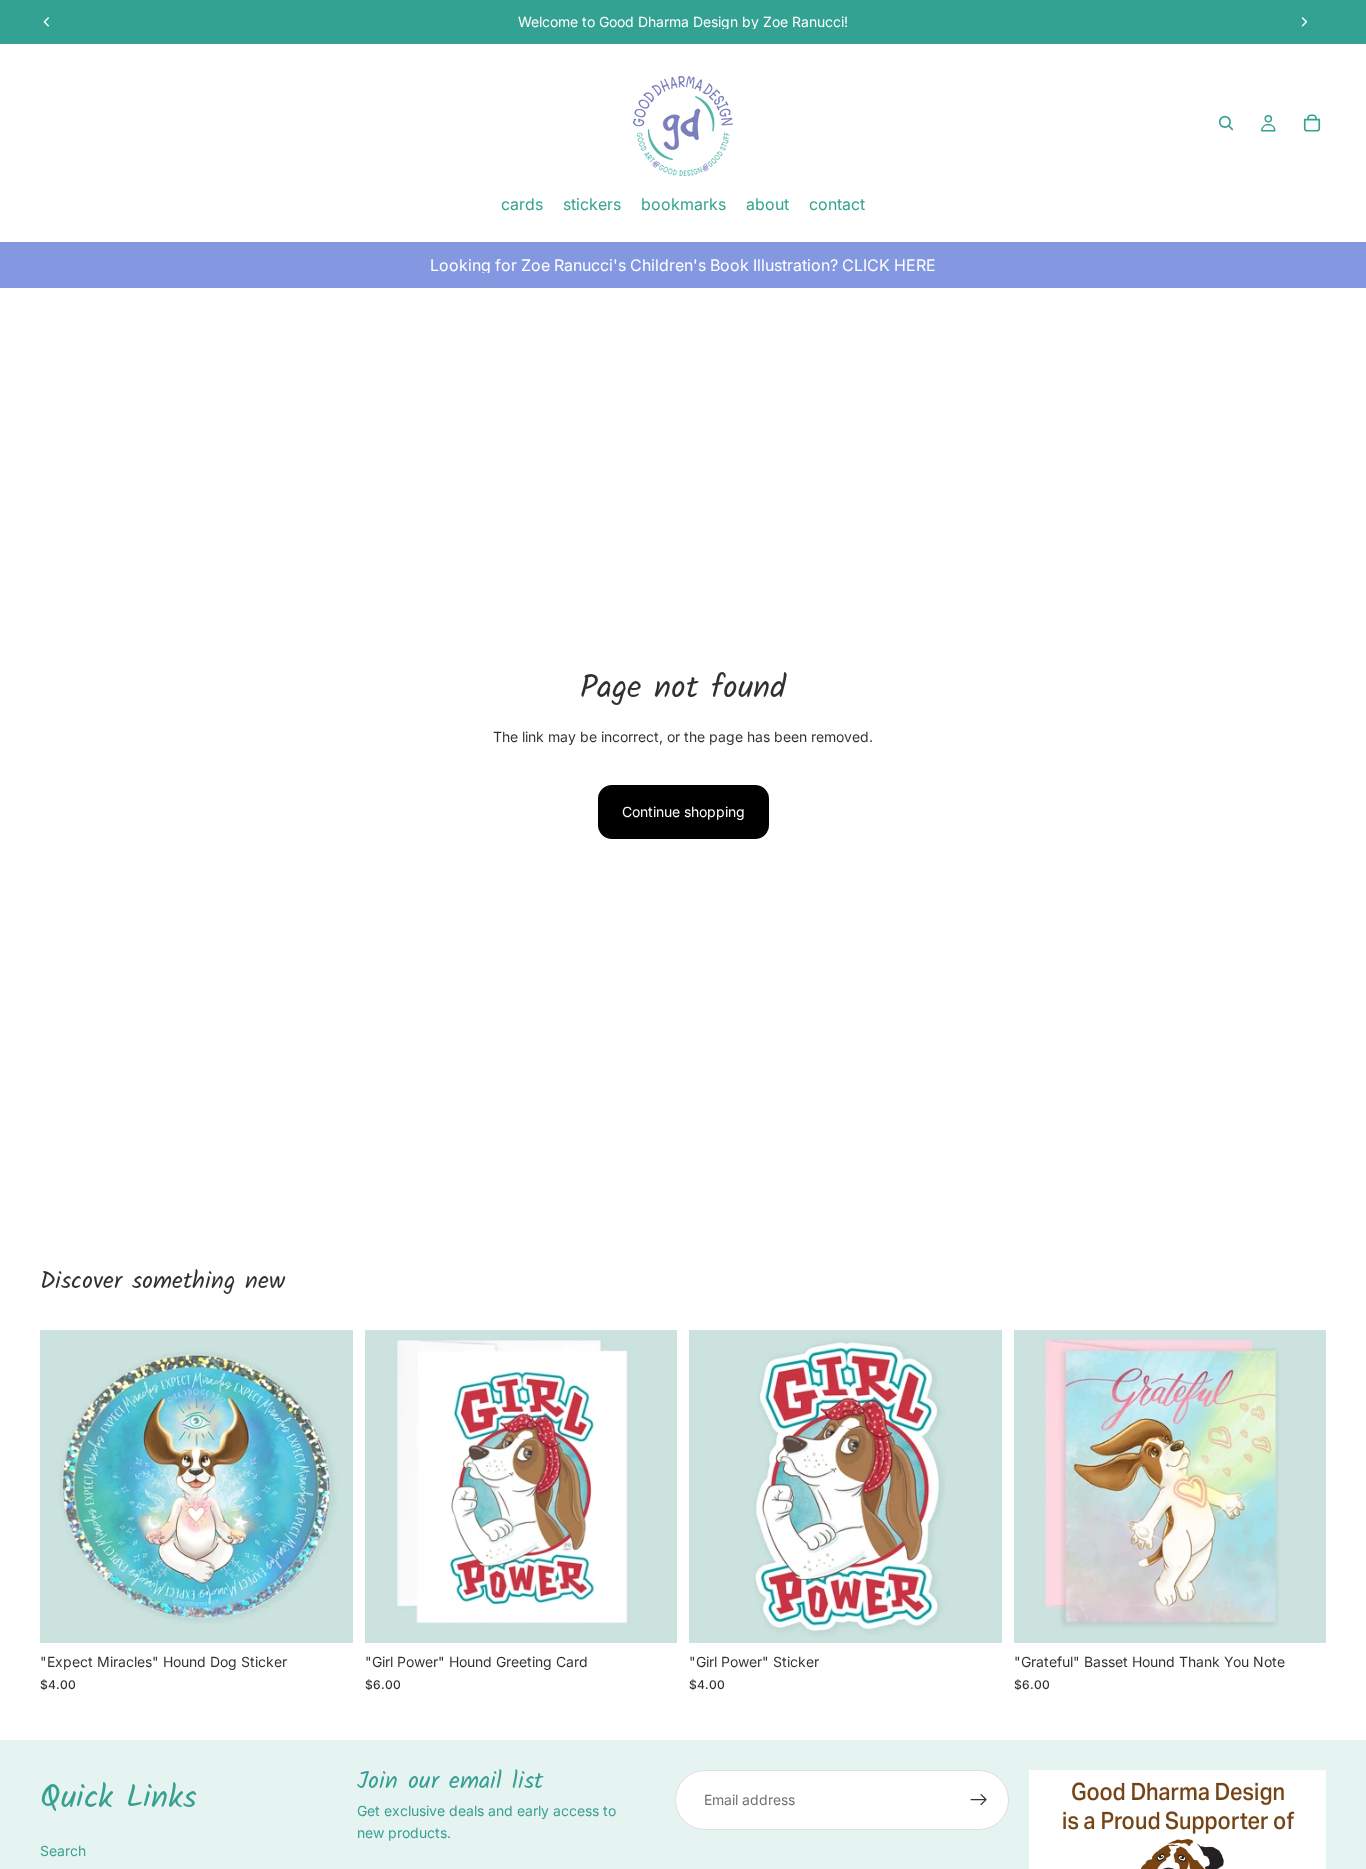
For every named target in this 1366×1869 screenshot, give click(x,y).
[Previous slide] (47, 22)
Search (63, 1850)
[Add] (322, 1613)
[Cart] (1312, 123)
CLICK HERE (889, 265)
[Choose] (646, 1613)
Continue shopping (683, 811)
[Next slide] (1304, 22)
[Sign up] (979, 1800)
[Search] (1226, 123)
